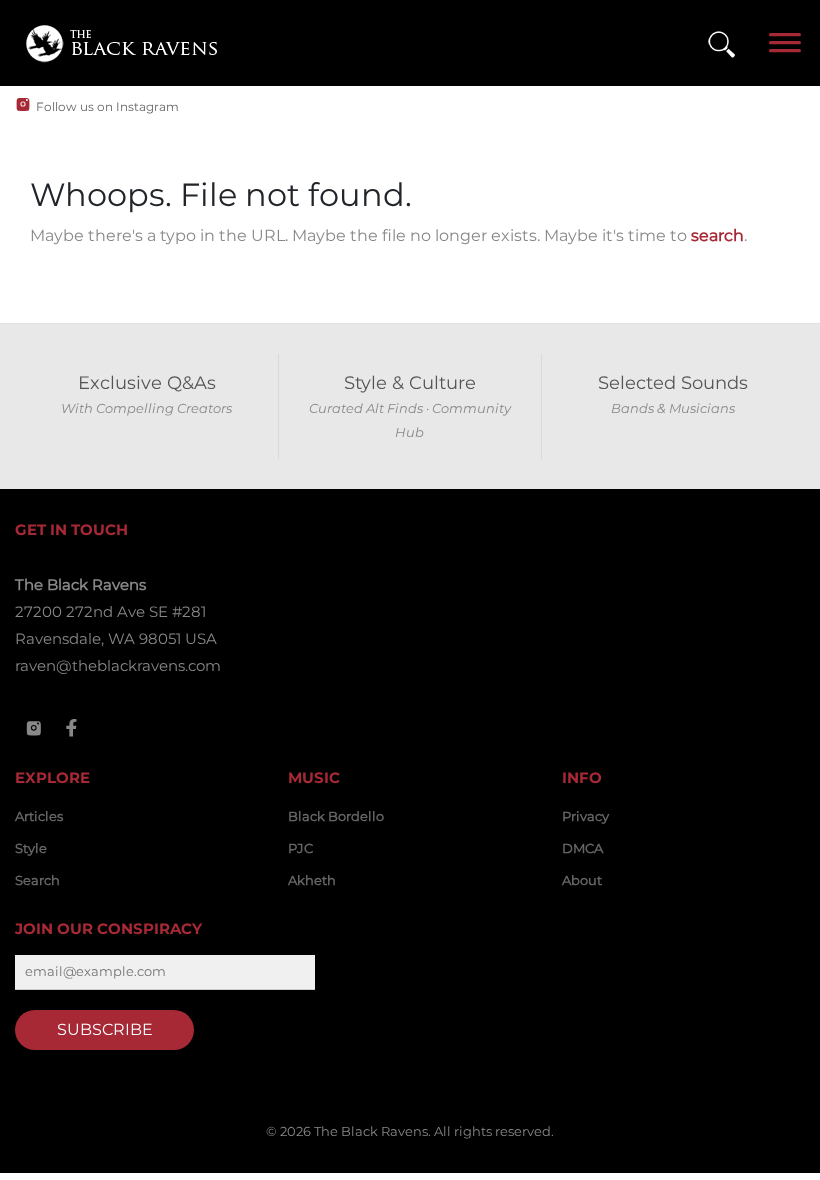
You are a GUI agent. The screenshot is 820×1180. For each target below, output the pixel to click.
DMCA (582, 848)
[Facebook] (72, 728)
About (582, 880)
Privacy (585, 816)
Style (31, 848)
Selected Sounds (673, 383)
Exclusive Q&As (147, 383)
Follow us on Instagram (107, 106)
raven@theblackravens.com (118, 665)
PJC (300, 848)
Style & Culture (410, 383)
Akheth (312, 880)
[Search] (721, 43)
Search (37, 880)
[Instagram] (34, 728)
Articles (39, 816)
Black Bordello (336, 816)
